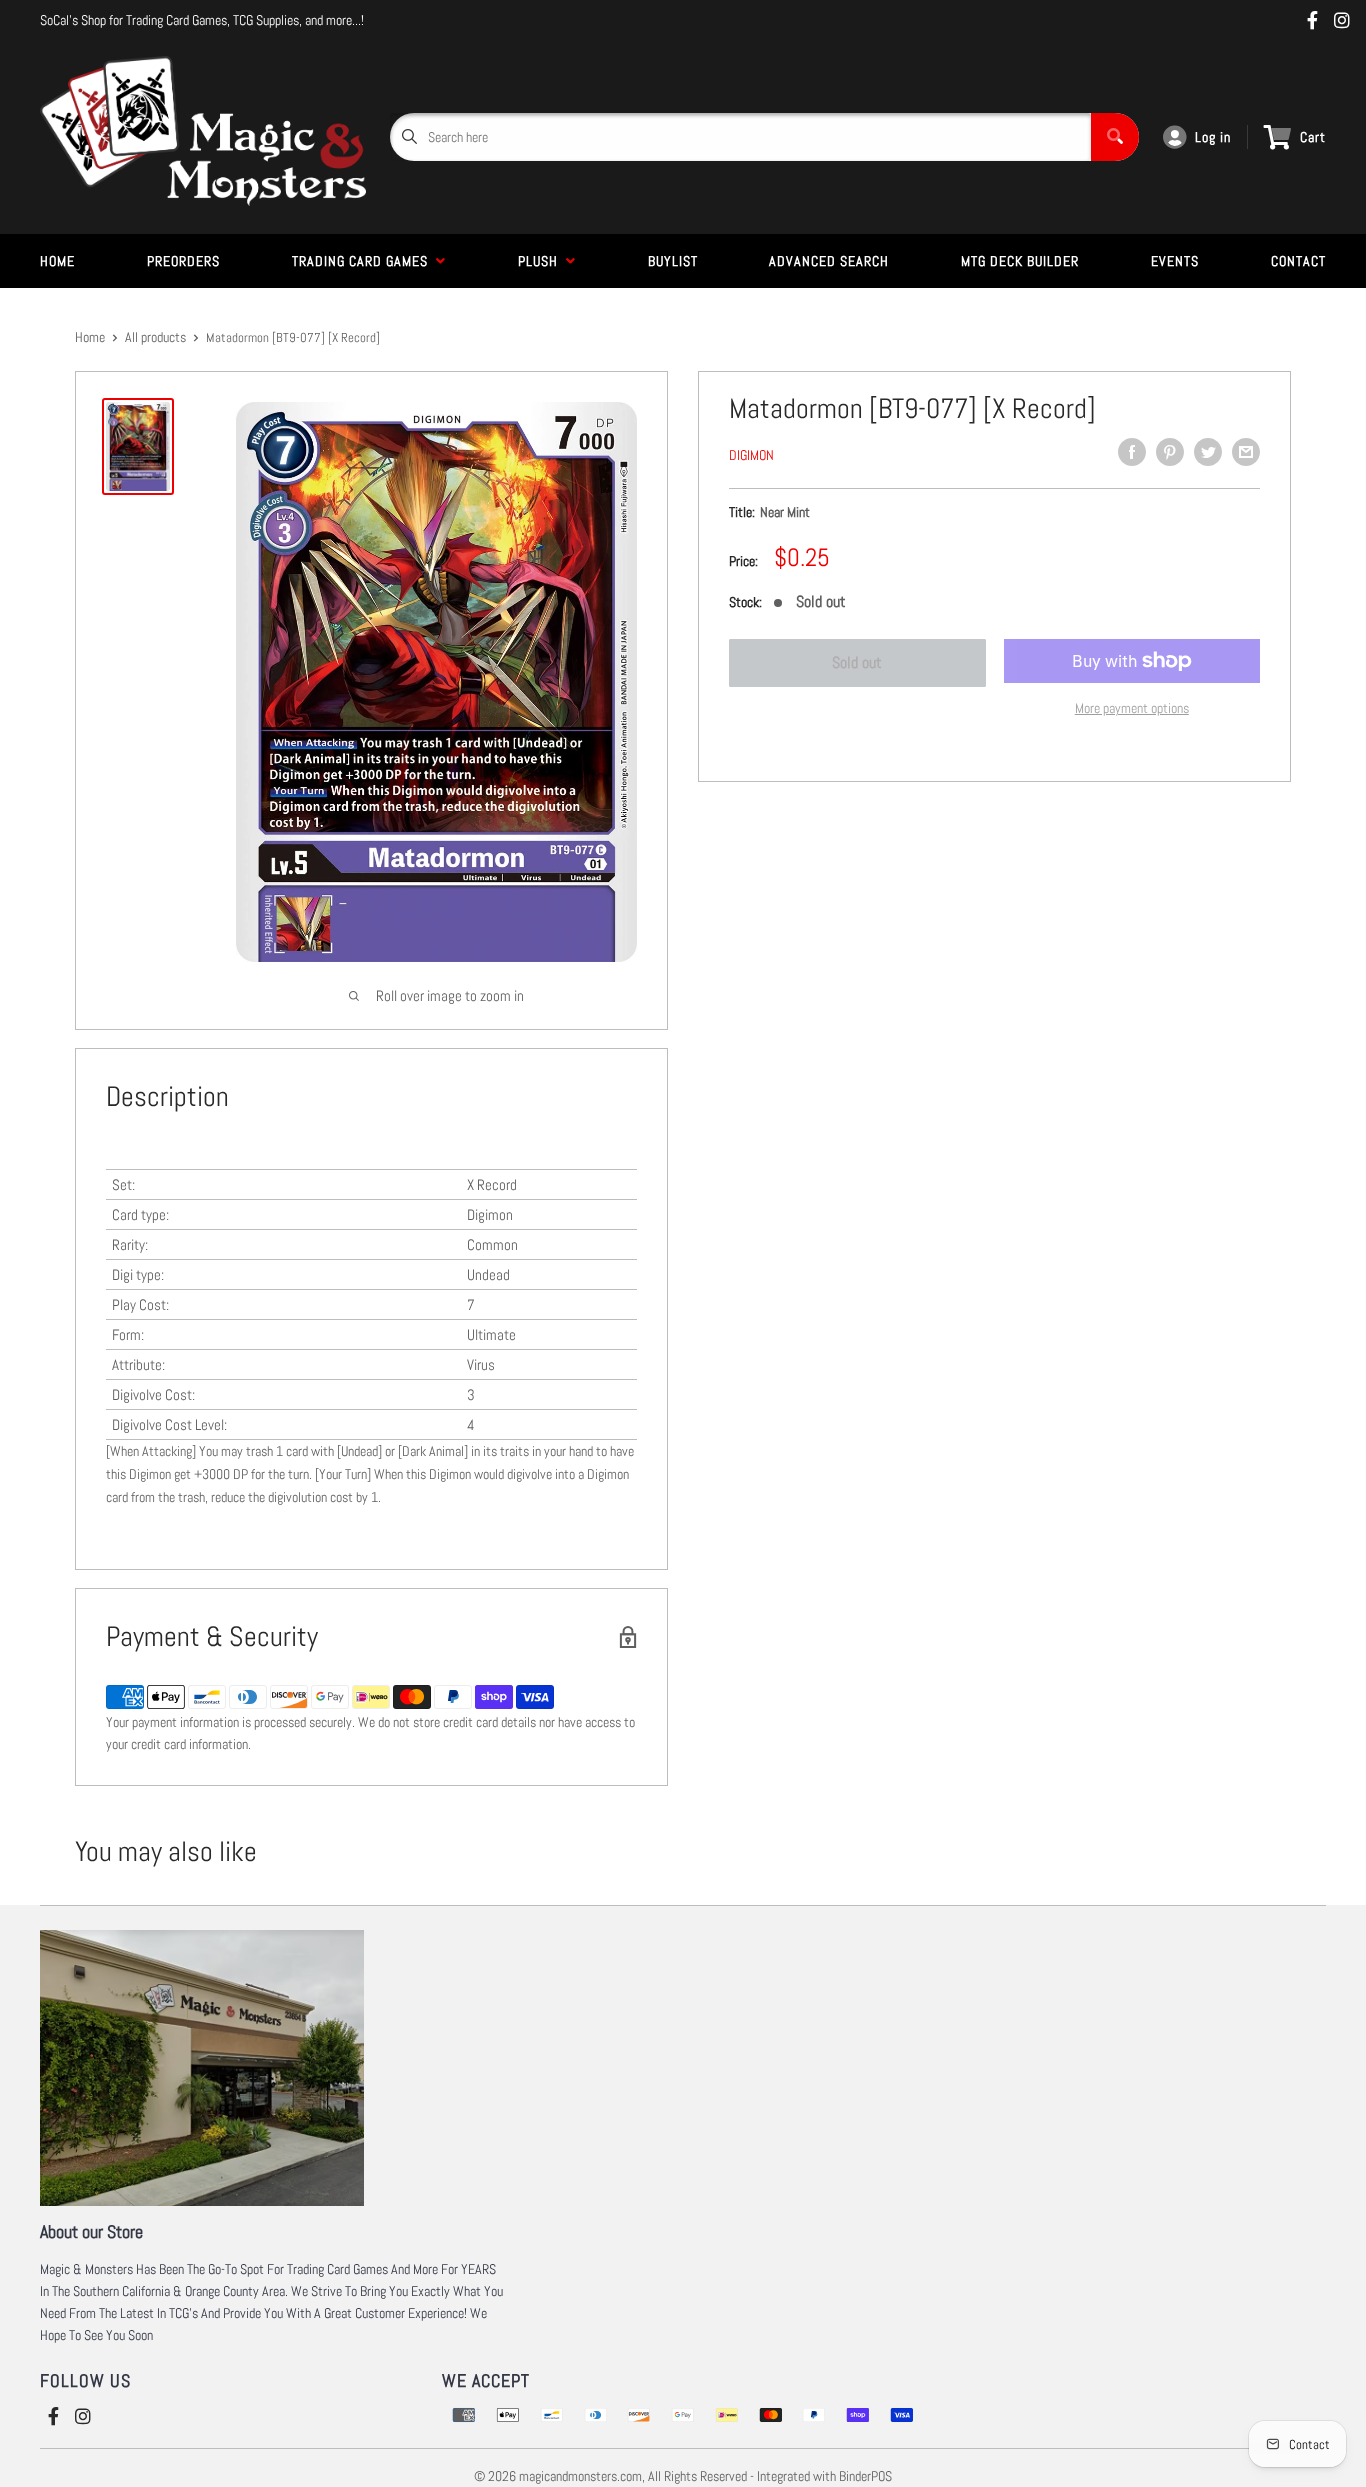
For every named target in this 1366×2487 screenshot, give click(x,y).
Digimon (751, 455)
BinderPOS (865, 2476)
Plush (542, 261)
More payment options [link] (1132, 708)
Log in (1213, 137)
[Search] (1115, 137)
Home (57, 261)
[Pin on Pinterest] (1170, 452)
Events (1175, 261)
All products (155, 337)
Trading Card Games (364, 261)
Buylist (673, 261)
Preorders (183, 261)
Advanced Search (829, 261)
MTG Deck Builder (1020, 261)
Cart (1313, 137)
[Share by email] (1246, 452)
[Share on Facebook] (1132, 452)
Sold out (857, 662)
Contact (1298, 261)
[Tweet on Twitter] (1208, 452)
